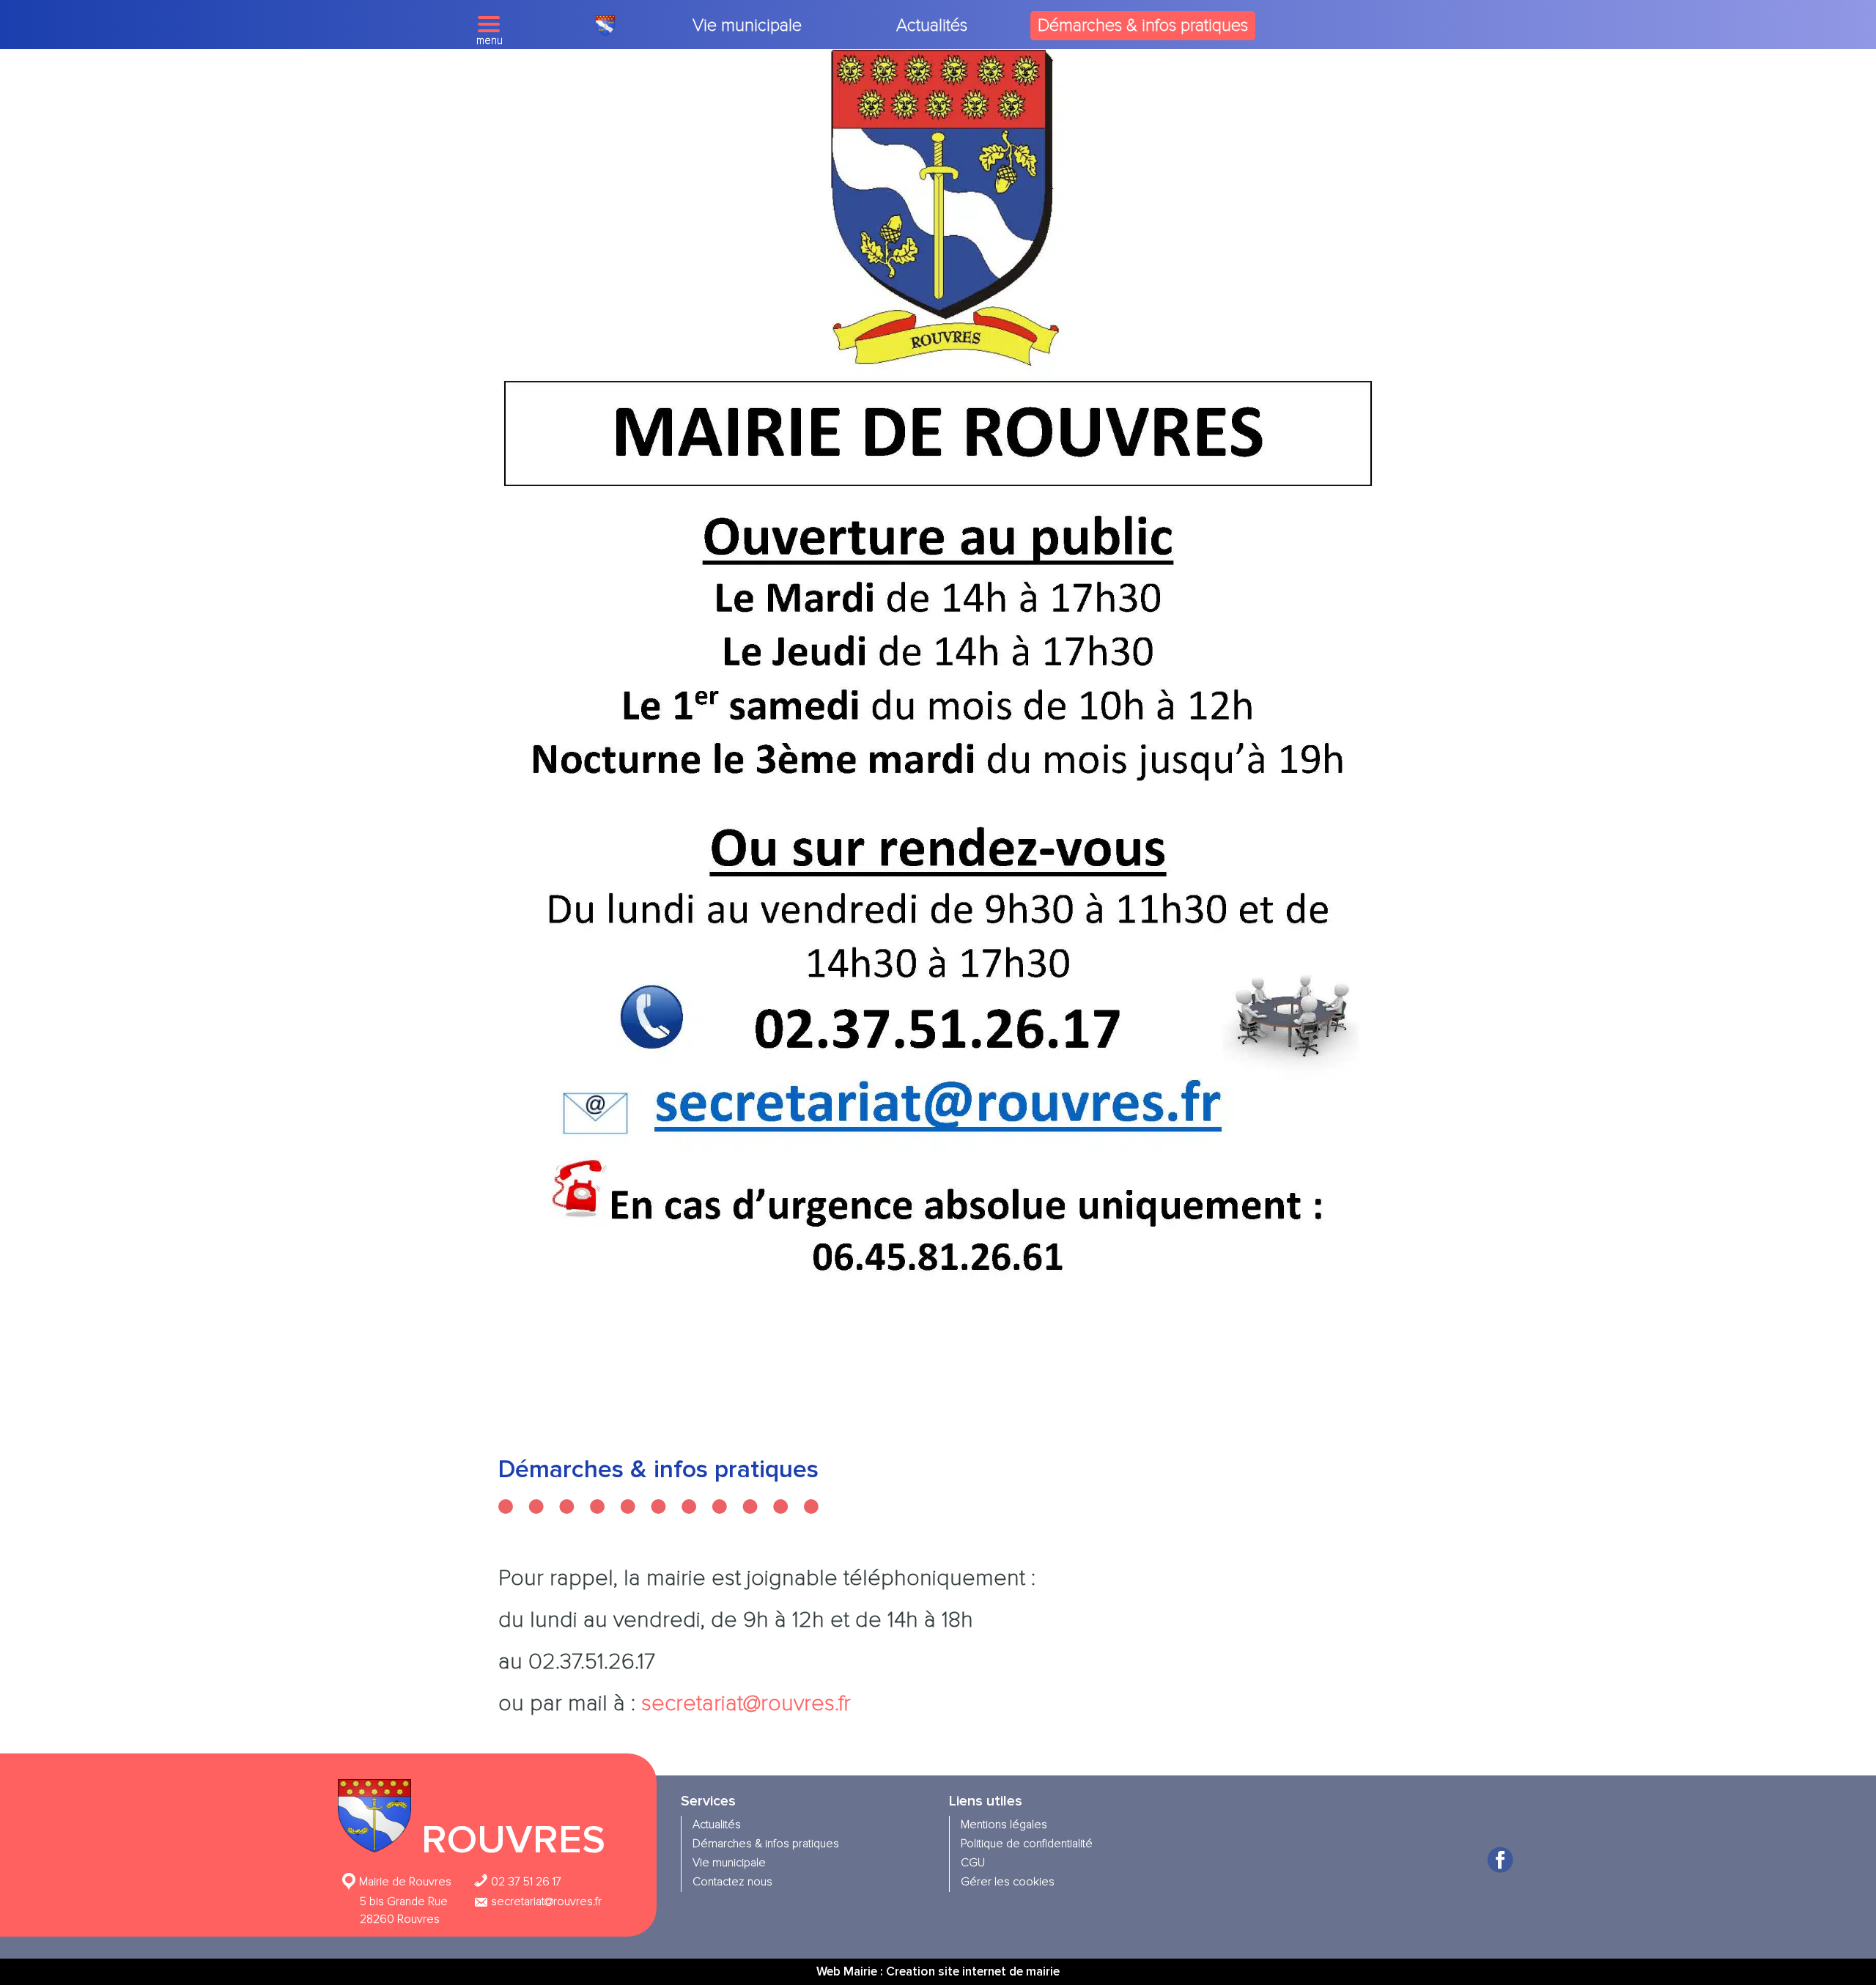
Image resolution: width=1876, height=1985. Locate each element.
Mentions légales (1004, 1825)
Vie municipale (747, 25)
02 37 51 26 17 (525, 1882)
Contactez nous (732, 1882)
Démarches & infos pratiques (1143, 25)
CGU (973, 1863)
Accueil (605, 26)
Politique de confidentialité (1027, 1844)
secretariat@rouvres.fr (746, 1703)
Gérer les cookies (1008, 1882)
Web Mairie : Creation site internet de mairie (938, 1971)
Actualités (932, 25)
